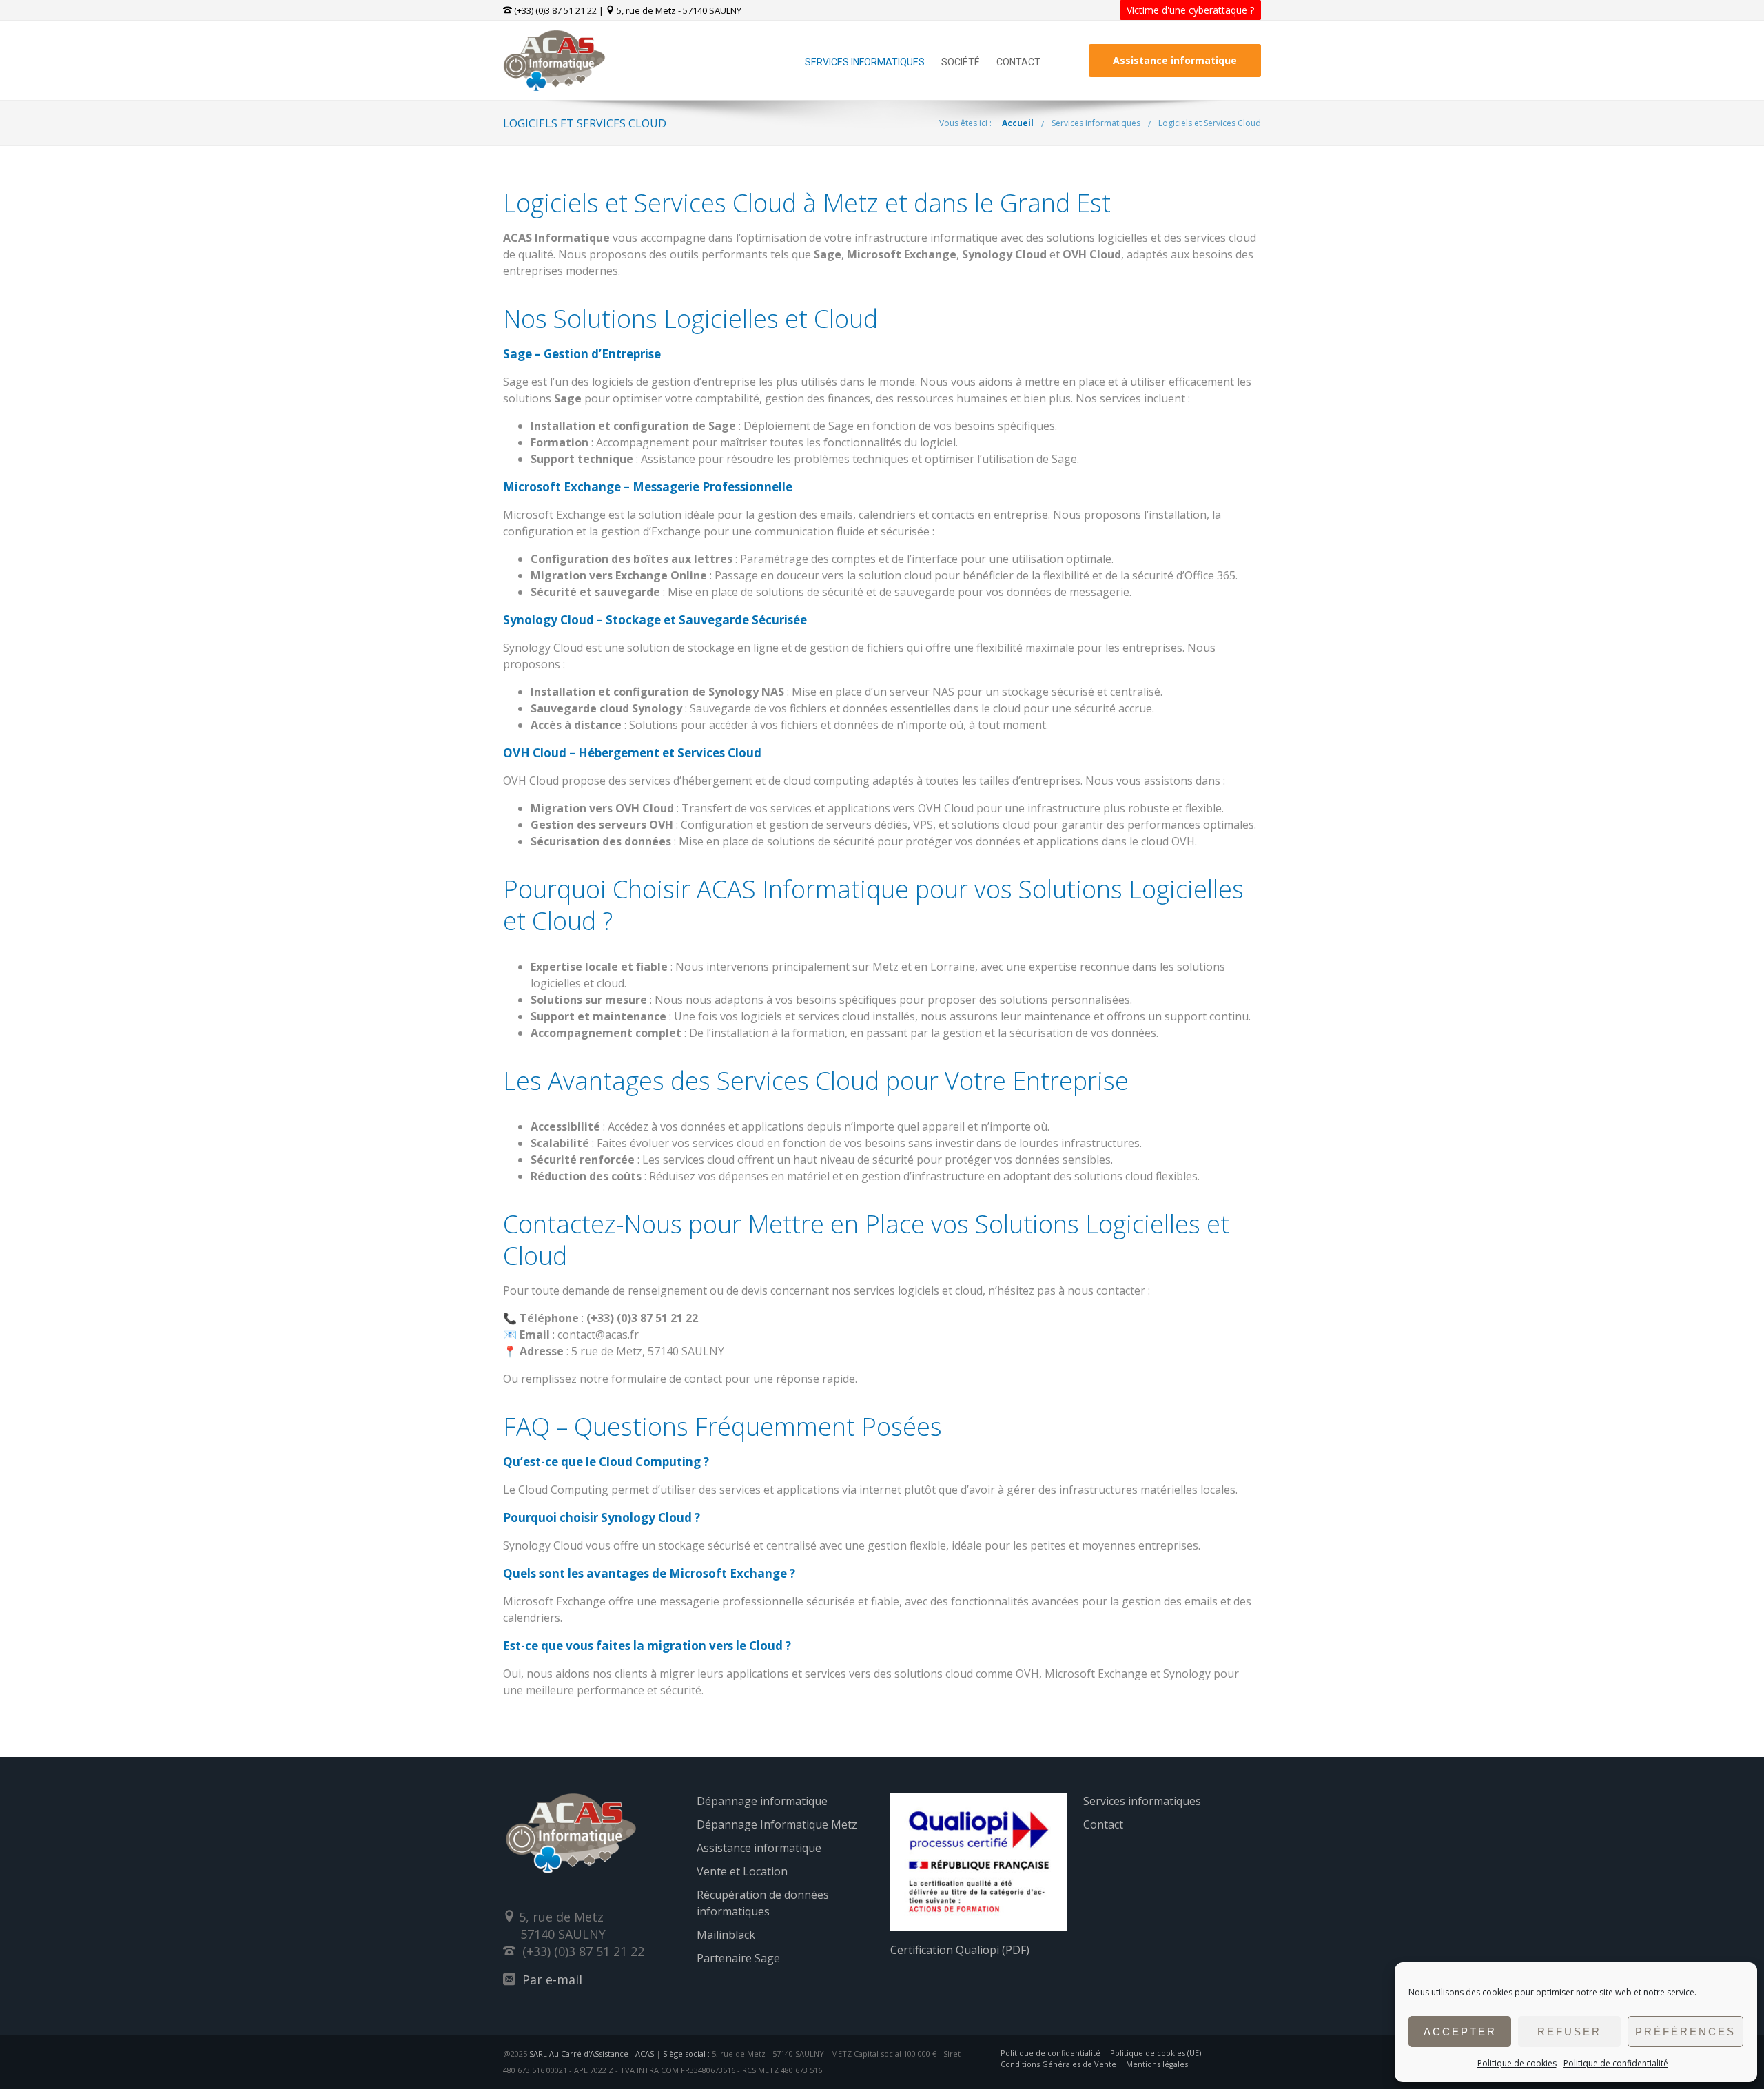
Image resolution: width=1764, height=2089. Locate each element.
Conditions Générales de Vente (1058, 2064)
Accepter (1460, 2031)
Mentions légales (1157, 2064)
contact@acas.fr (598, 1335)
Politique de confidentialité (1616, 2063)
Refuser (1569, 2031)
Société (961, 62)
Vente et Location (742, 1871)
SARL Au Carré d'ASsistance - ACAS (592, 2054)
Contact (1018, 62)
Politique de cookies (1517, 2063)
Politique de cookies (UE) (1156, 2053)
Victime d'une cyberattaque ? (1190, 10)
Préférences (1685, 2031)
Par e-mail (552, 1979)
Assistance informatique (1175, 60)
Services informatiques (865, 62)
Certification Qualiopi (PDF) (960, 1950)
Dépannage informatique (762, 1801)
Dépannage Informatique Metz (777, 1824)
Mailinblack (726, 1935)
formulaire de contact (667, 1379)
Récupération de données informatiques (763, 1903)
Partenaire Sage (738, 1958)
